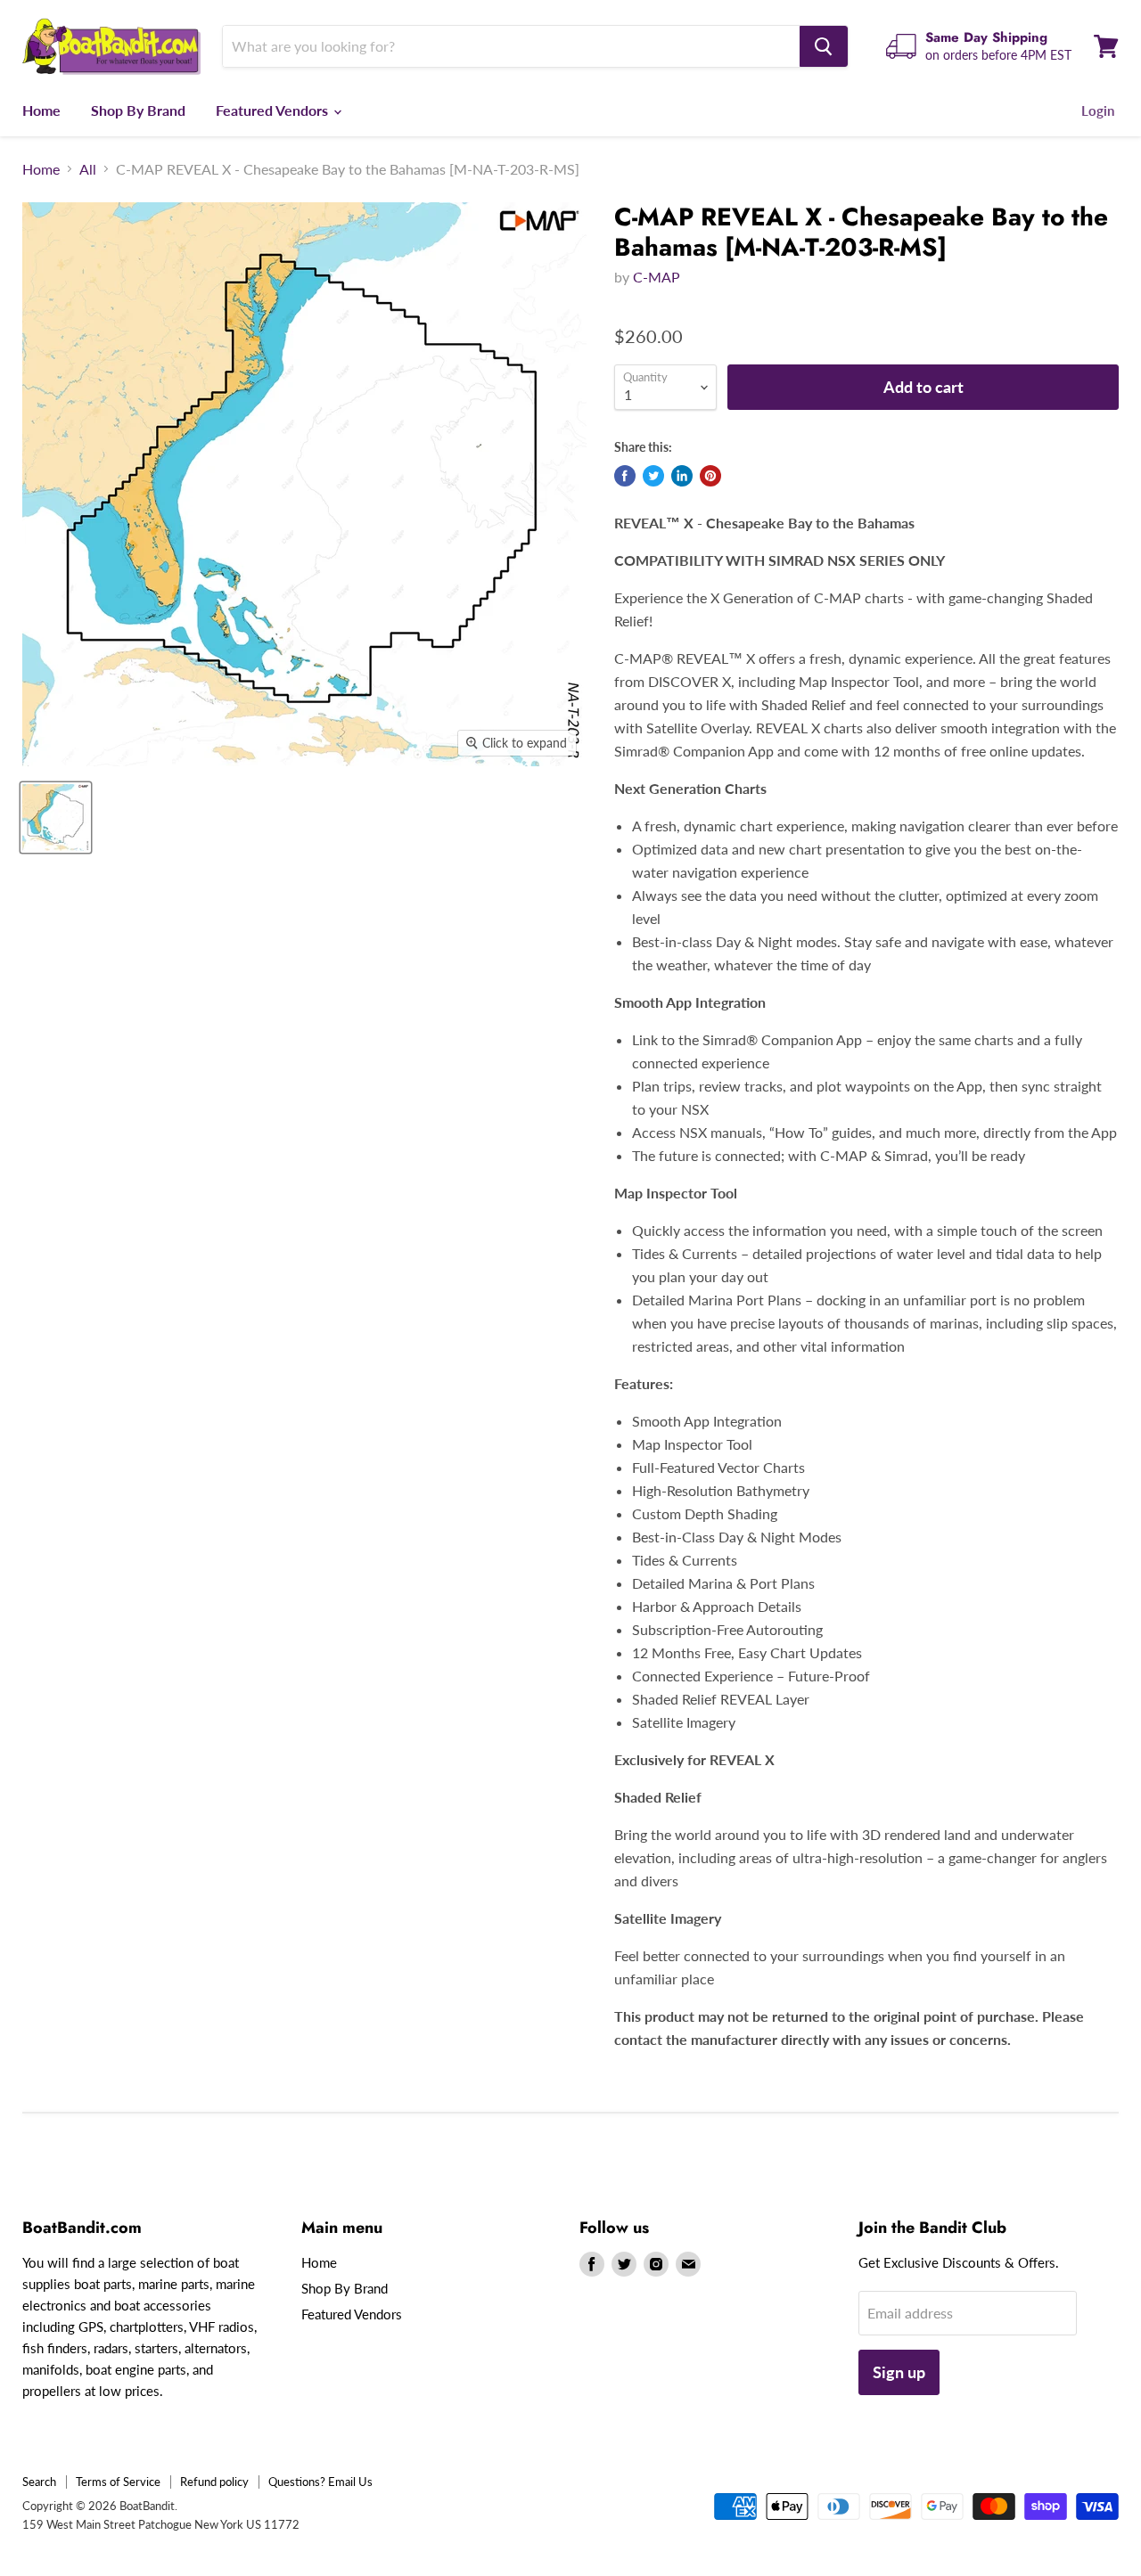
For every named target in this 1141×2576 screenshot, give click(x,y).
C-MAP (657, 277)
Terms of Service (118, 2482)
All (88, 169)
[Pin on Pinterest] (710, 476)
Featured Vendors (274, 110)
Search (39, 2482)
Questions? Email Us (320, 2482)
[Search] (824, 46)
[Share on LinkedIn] (682, 476)
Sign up (899, 2372)
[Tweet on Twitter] (653, 476)
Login (1098, 110)
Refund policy (214, 2482)
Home (41, 110)
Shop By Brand (138, 110)
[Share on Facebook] (625, 476)
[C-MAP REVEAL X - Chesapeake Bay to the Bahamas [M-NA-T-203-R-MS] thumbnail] (56, 818)
